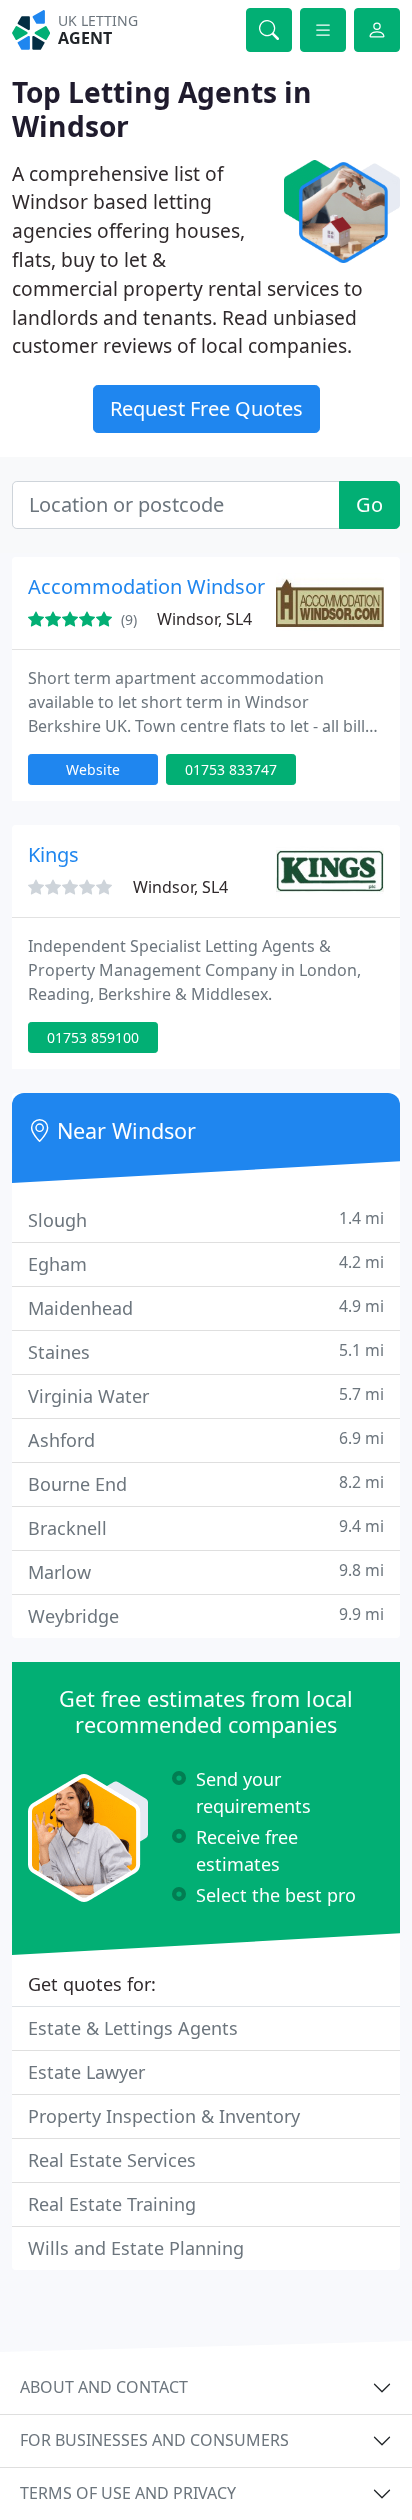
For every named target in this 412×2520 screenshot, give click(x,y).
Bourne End (206, 1483)
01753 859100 (93, 1037)
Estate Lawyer (86, 2072)
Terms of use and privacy (128, 2493)
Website (93, 769)
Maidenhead (206, 1307)
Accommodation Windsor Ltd (163, 586)
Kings (53, 854)
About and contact (104, 2387)
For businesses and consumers (154, 2440)
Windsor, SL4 (204, 619)
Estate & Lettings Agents (133, 2028)
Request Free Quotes (206, 408)
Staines (206, 1351)
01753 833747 (231, 769)
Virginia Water (206, 1395)
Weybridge (206, 1615)
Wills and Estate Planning (136, 2248)
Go (369, 504)
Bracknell (206, 1527)
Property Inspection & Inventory (164, 2116)
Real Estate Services (112, 2160)
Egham (206, 1263)
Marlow (206, 1571)
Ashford (206, 1439)
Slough (206, 1219)
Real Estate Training (112, 2204)
